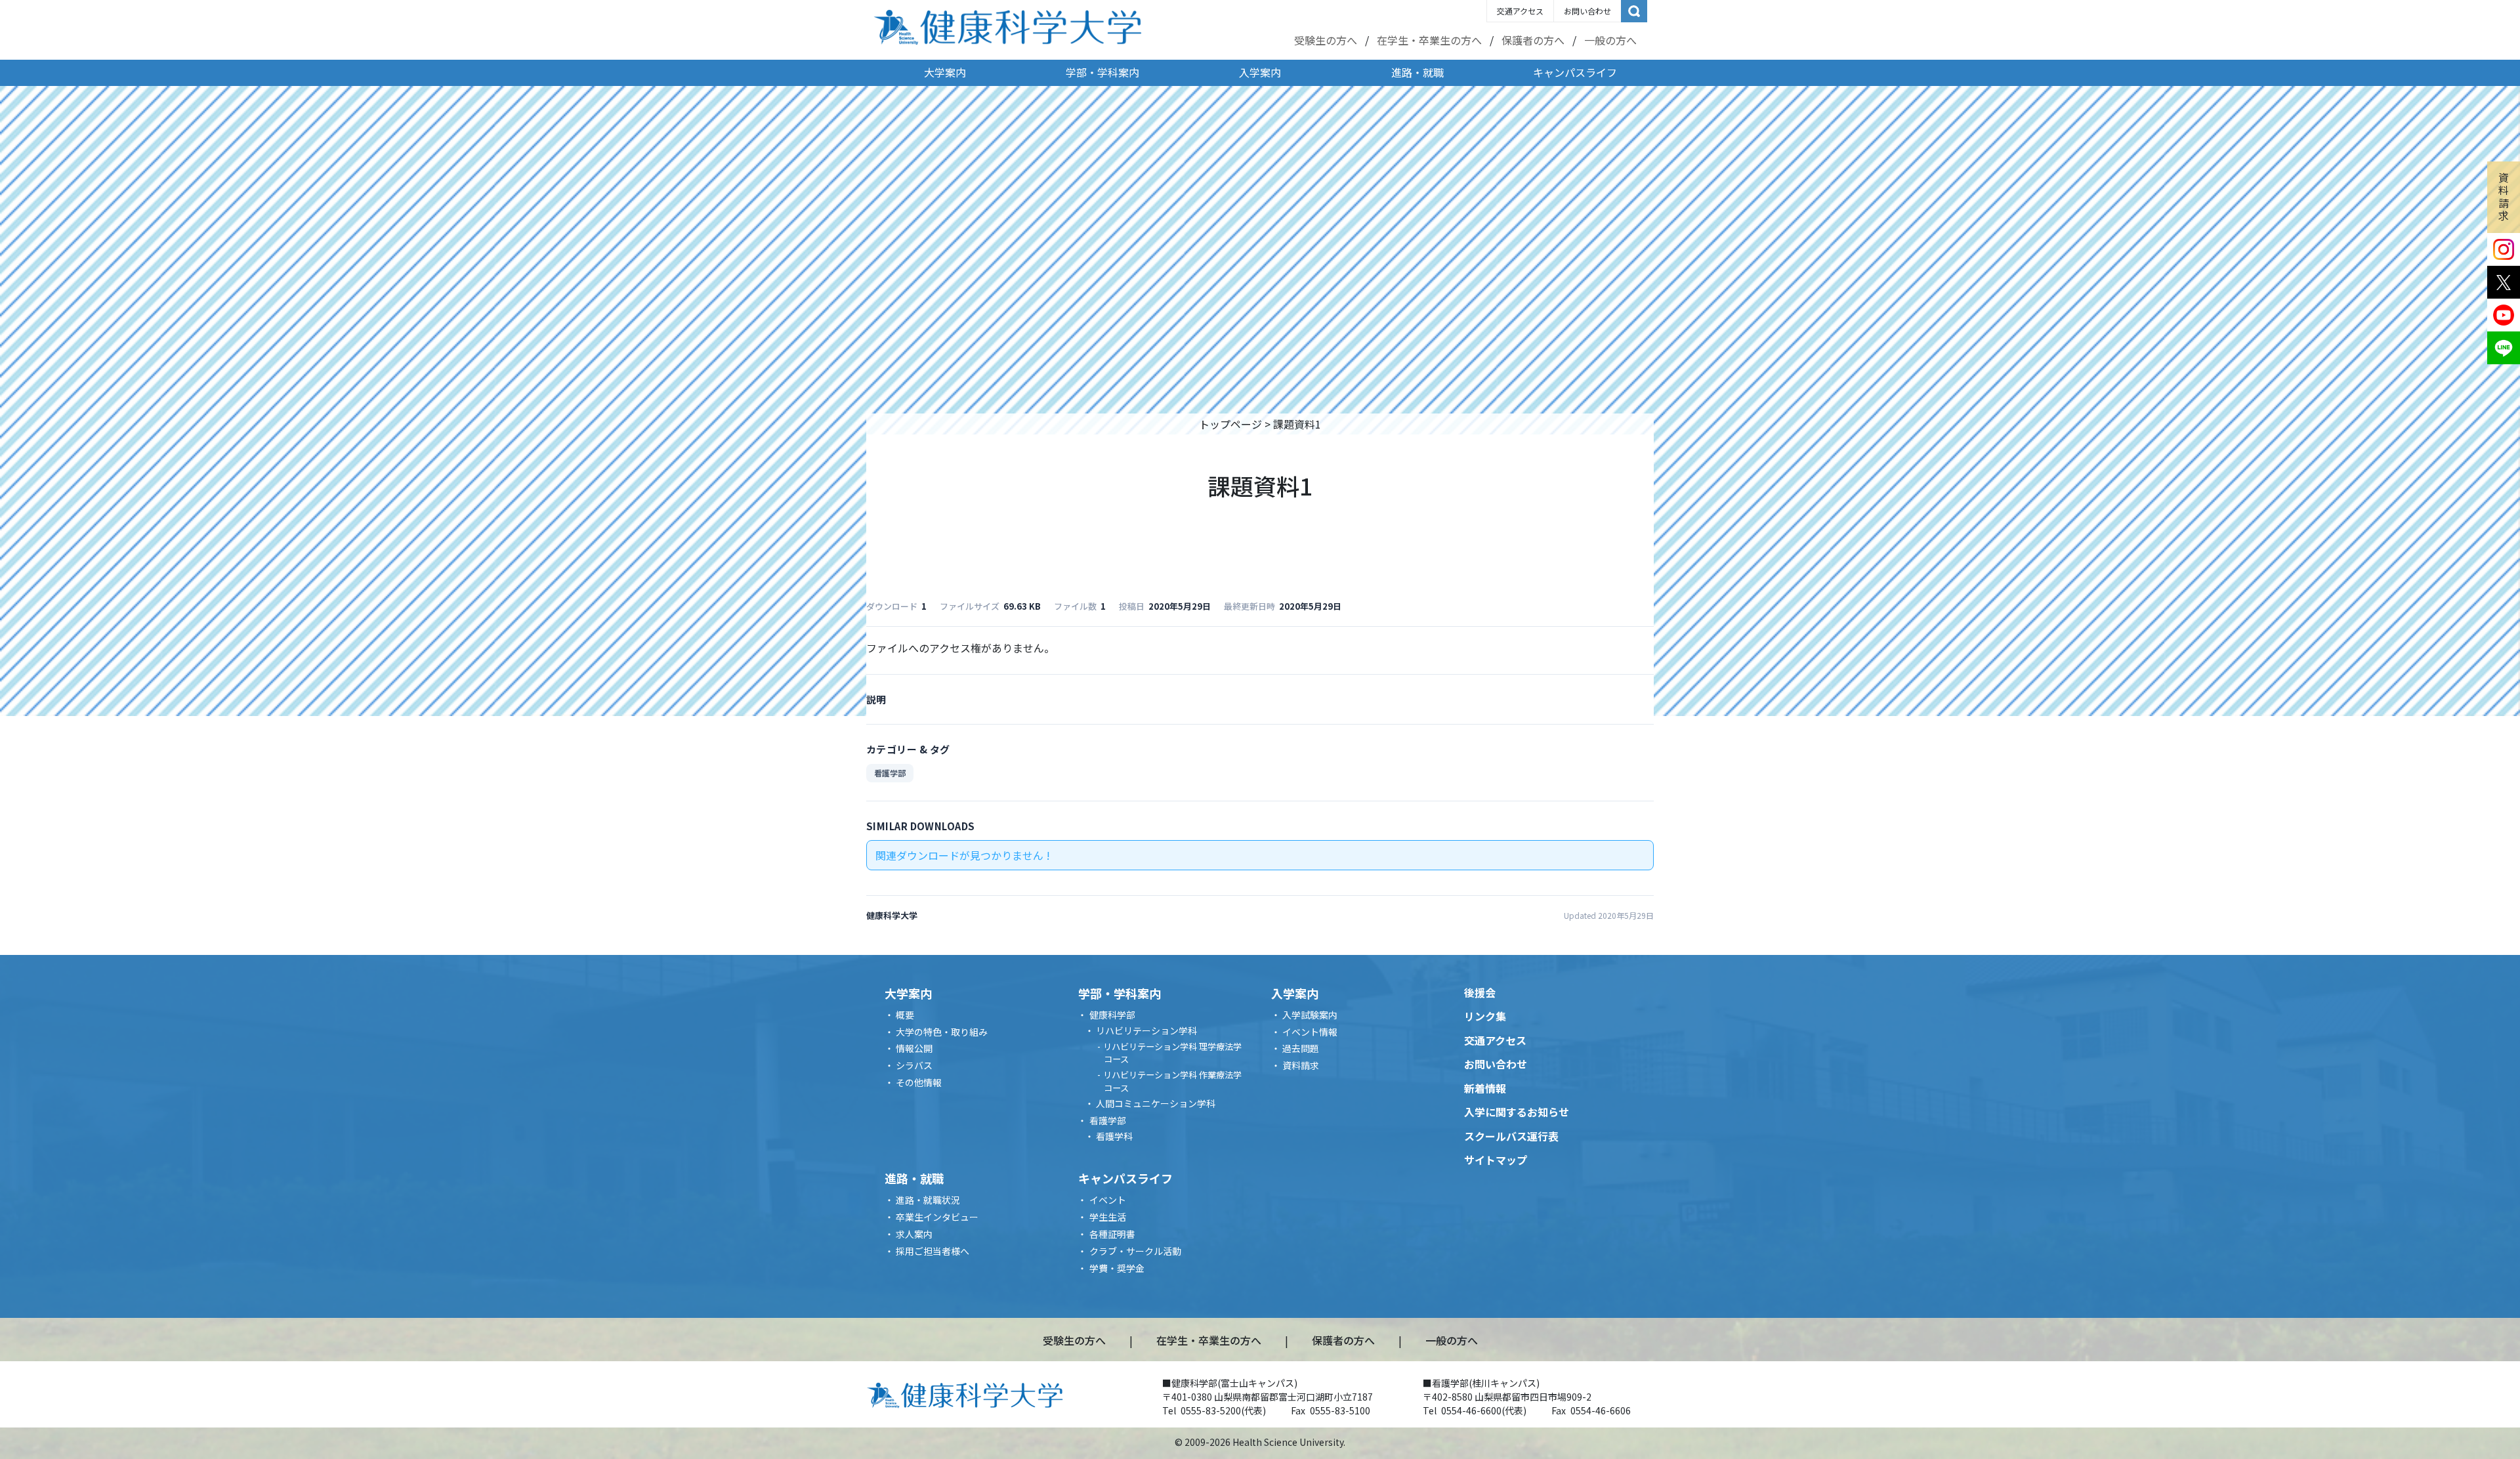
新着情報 (1485, 1088)
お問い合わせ (1587, 11)
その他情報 (919, 1082)
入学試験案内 (1310, 1015)
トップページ (1230, 424)
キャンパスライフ (1575, 72)
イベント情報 (1310, 1032)
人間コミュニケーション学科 (1156, 1103)
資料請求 (2504, 196)
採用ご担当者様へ (933, 1251)
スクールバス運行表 (1511, 1136)
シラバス (914, 1065)
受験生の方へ (1326, 40)
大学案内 (945, 72)
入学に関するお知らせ (1517, 1112)
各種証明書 (1112, 1234)
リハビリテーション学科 (1146, 1030)
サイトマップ (1496, 1160)
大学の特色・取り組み (942, 1032)
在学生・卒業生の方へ (1429, 40)
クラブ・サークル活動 (1135, 1251)
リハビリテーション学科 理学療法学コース (1172, 1053)
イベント (1108, 1200)
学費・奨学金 (1117, 1268)
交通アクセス (1520, 11)
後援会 (1480, 992)
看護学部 (890, 773)
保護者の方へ (1533, 40)
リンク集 (1485, 1016)
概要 (905, 1015)
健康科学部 (1112, 1015)
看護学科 (1114, 1136)
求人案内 (914, 1234)
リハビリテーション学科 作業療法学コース (1172, 1081)
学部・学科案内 (1102, 72)
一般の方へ (1610, 40)
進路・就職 (1417, 72)
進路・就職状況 (928, 1200)
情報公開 (914, 1048)
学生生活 (1108, 1217)
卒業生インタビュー (937, 1217)
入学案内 (1260, 72)
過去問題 (1301, 1048)
